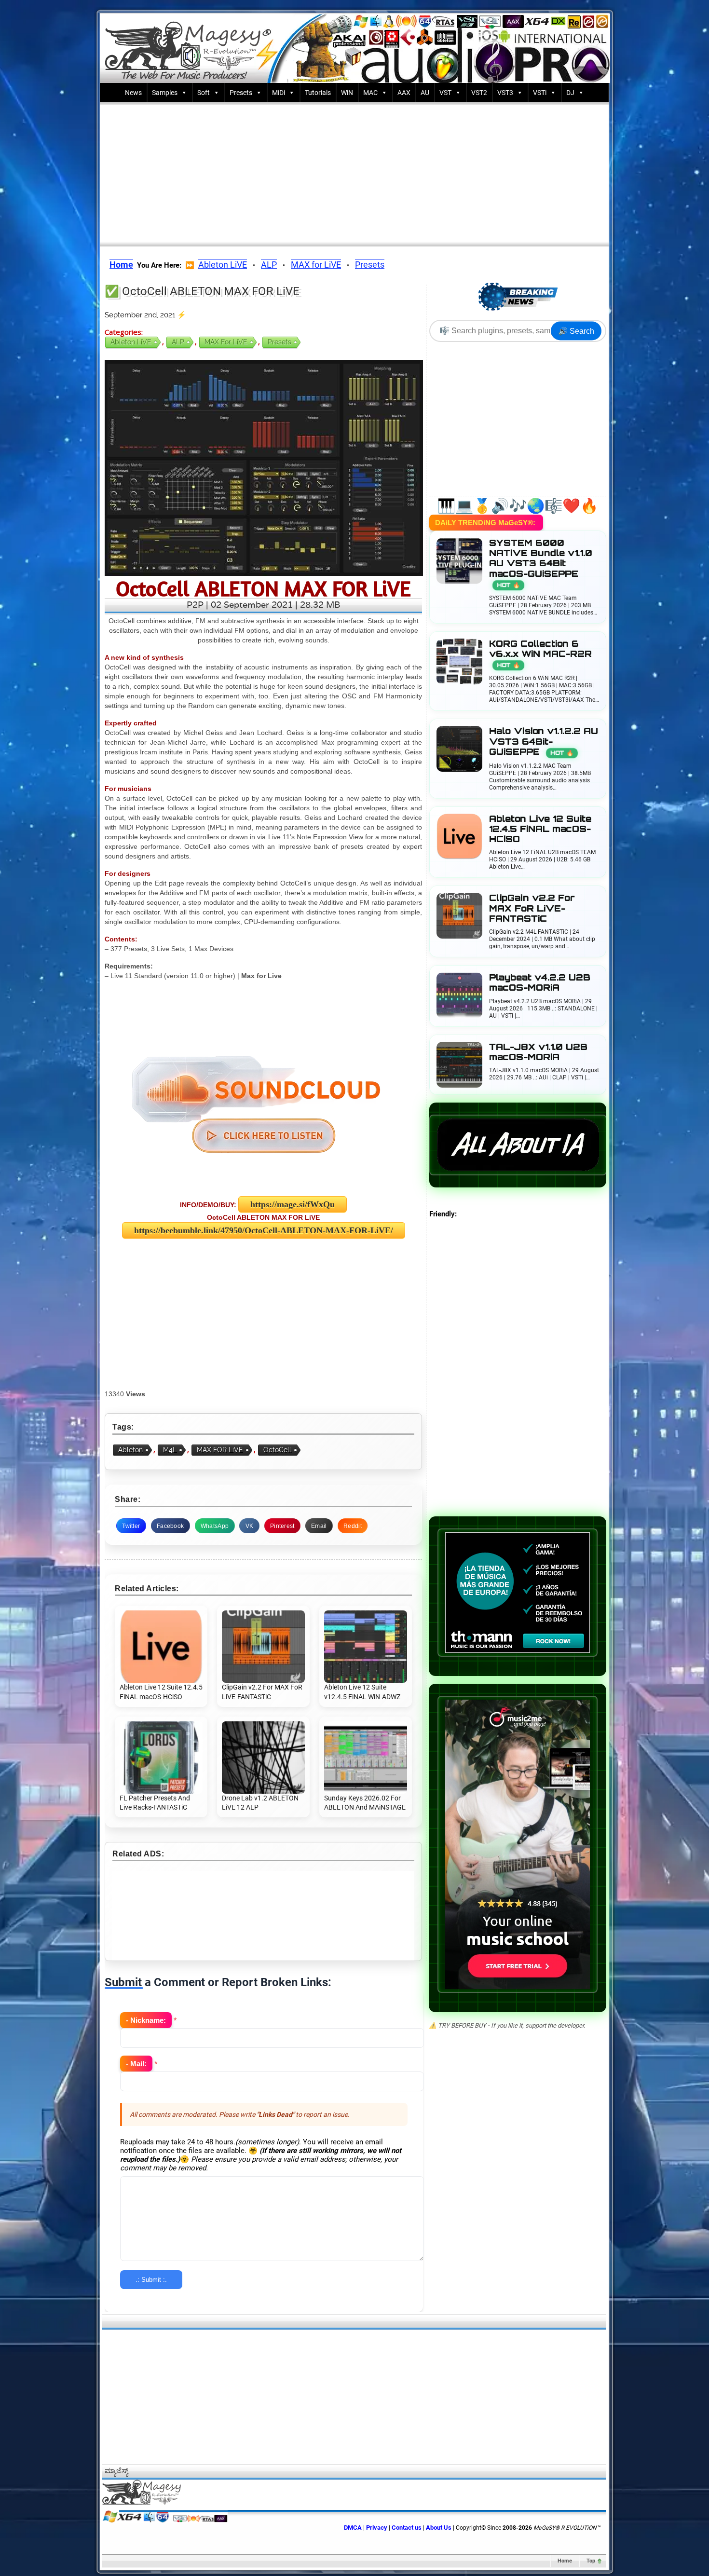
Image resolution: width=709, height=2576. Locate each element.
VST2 (479, 93)
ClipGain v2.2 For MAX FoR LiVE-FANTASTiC (532, 908)
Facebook (170, 1526)
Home (565, 2561)
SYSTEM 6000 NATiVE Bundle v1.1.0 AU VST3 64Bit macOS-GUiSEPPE (541, 563)
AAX (404, 93)
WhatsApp (215, 1526)
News (133, 93)
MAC (370, 93)
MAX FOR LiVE (220, 1450)
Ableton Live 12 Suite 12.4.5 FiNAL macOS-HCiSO (540, 829)
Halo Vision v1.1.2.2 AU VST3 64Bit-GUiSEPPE (544, 741)
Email (319, 1526)
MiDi (279, 93)
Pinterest (282, 1526)
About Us (439, 2528)
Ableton (130, 1450)
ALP (269, 265)
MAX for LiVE (316, 265)
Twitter (131, 1526)
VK (250, 1526)
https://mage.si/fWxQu (293, 1204)
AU (425, 93)
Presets (241, 93)
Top (591, 2561)
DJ (570, 93)
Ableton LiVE (223, 265)
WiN (347, 93)
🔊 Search (576, 331)
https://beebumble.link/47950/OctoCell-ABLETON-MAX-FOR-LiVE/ (264, 1230)
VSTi (540, 93)
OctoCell (277, 1450)
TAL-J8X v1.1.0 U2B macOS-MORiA (538, 1052)
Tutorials (318, 93)
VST (445, 93)
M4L (170, 1450)
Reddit (353, 1526)
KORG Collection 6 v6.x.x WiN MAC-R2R (540, 654)
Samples (165, 93)
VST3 (505, 93)
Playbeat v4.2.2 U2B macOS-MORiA (540, 982)
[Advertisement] (354, 172)
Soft (204, 93)
